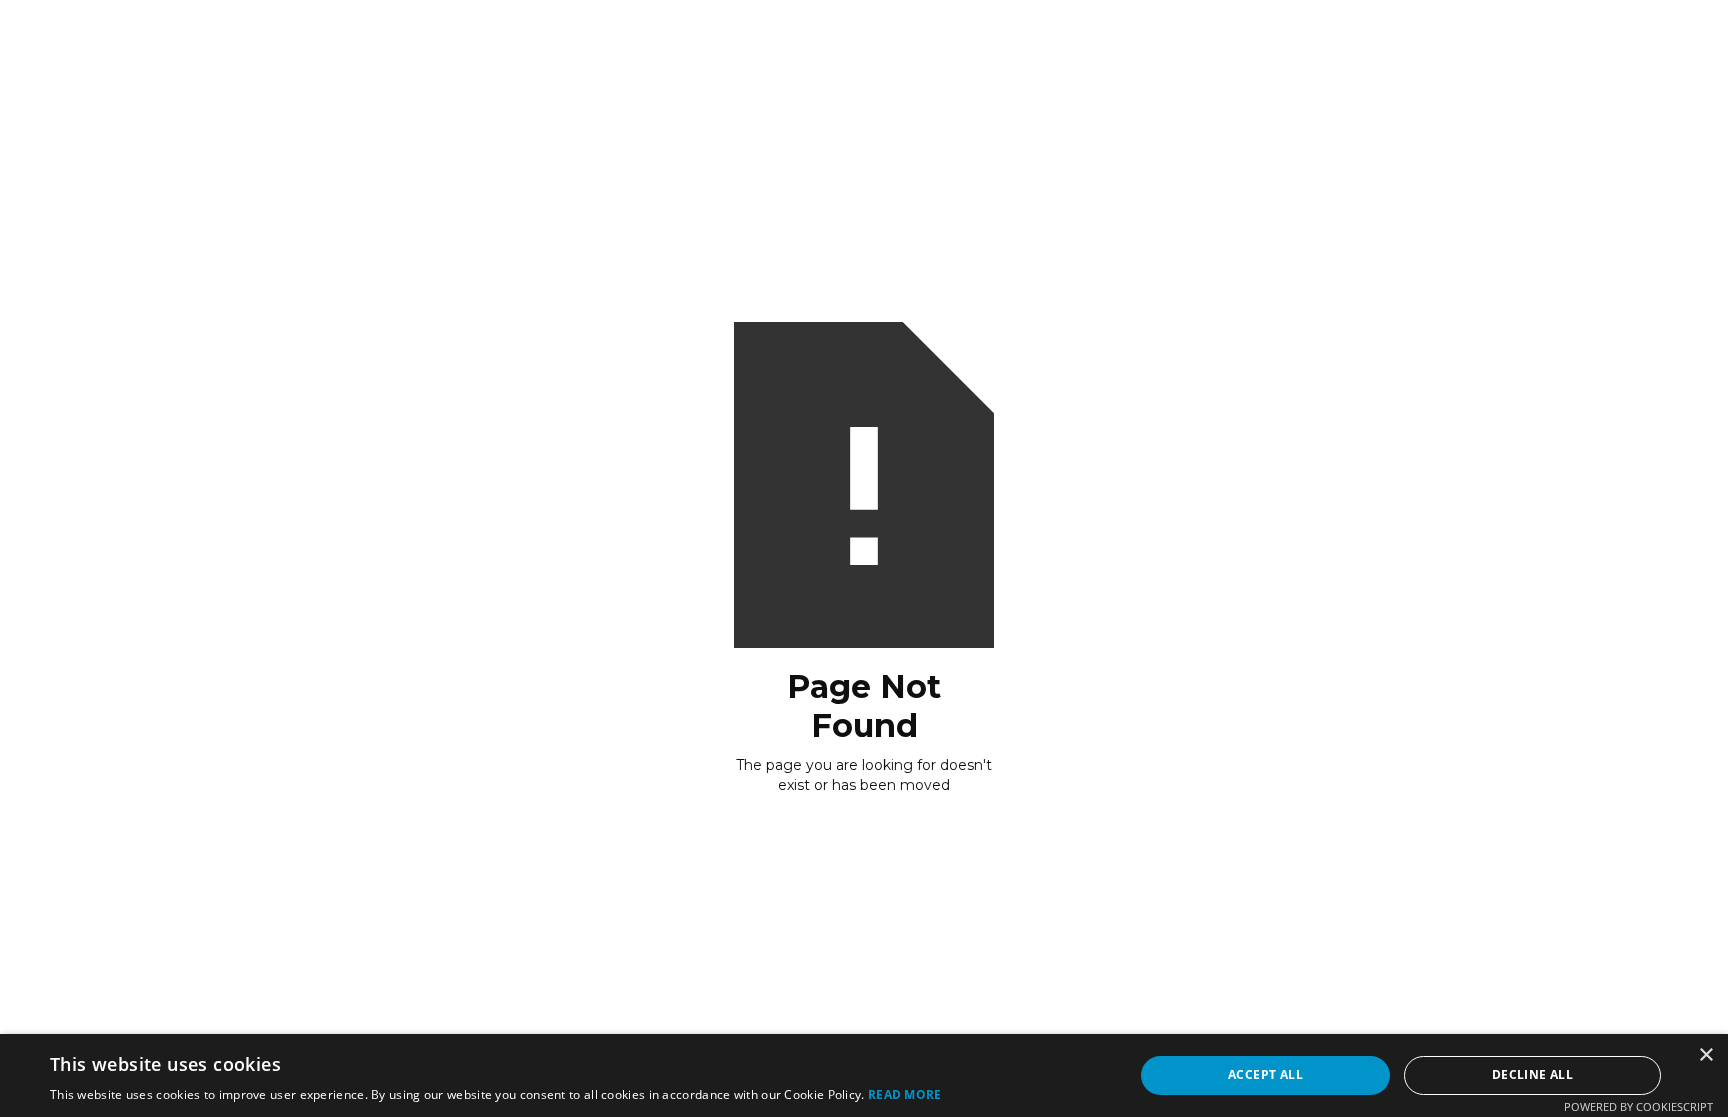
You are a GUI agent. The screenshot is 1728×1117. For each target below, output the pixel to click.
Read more (905, 1094)
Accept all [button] (1265, 1074)
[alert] (864, 1075)
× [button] (1705, 1055)
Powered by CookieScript (1638, 1106)
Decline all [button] (1532, 1074)
